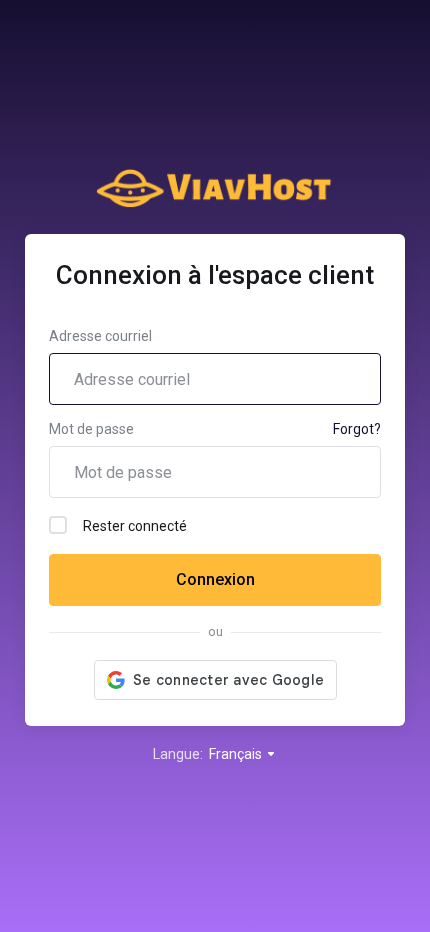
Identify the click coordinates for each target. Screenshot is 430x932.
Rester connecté (135, 526)
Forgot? (357, 429)
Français (237, 754)
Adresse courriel (100, 336)
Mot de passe (91, 429)
